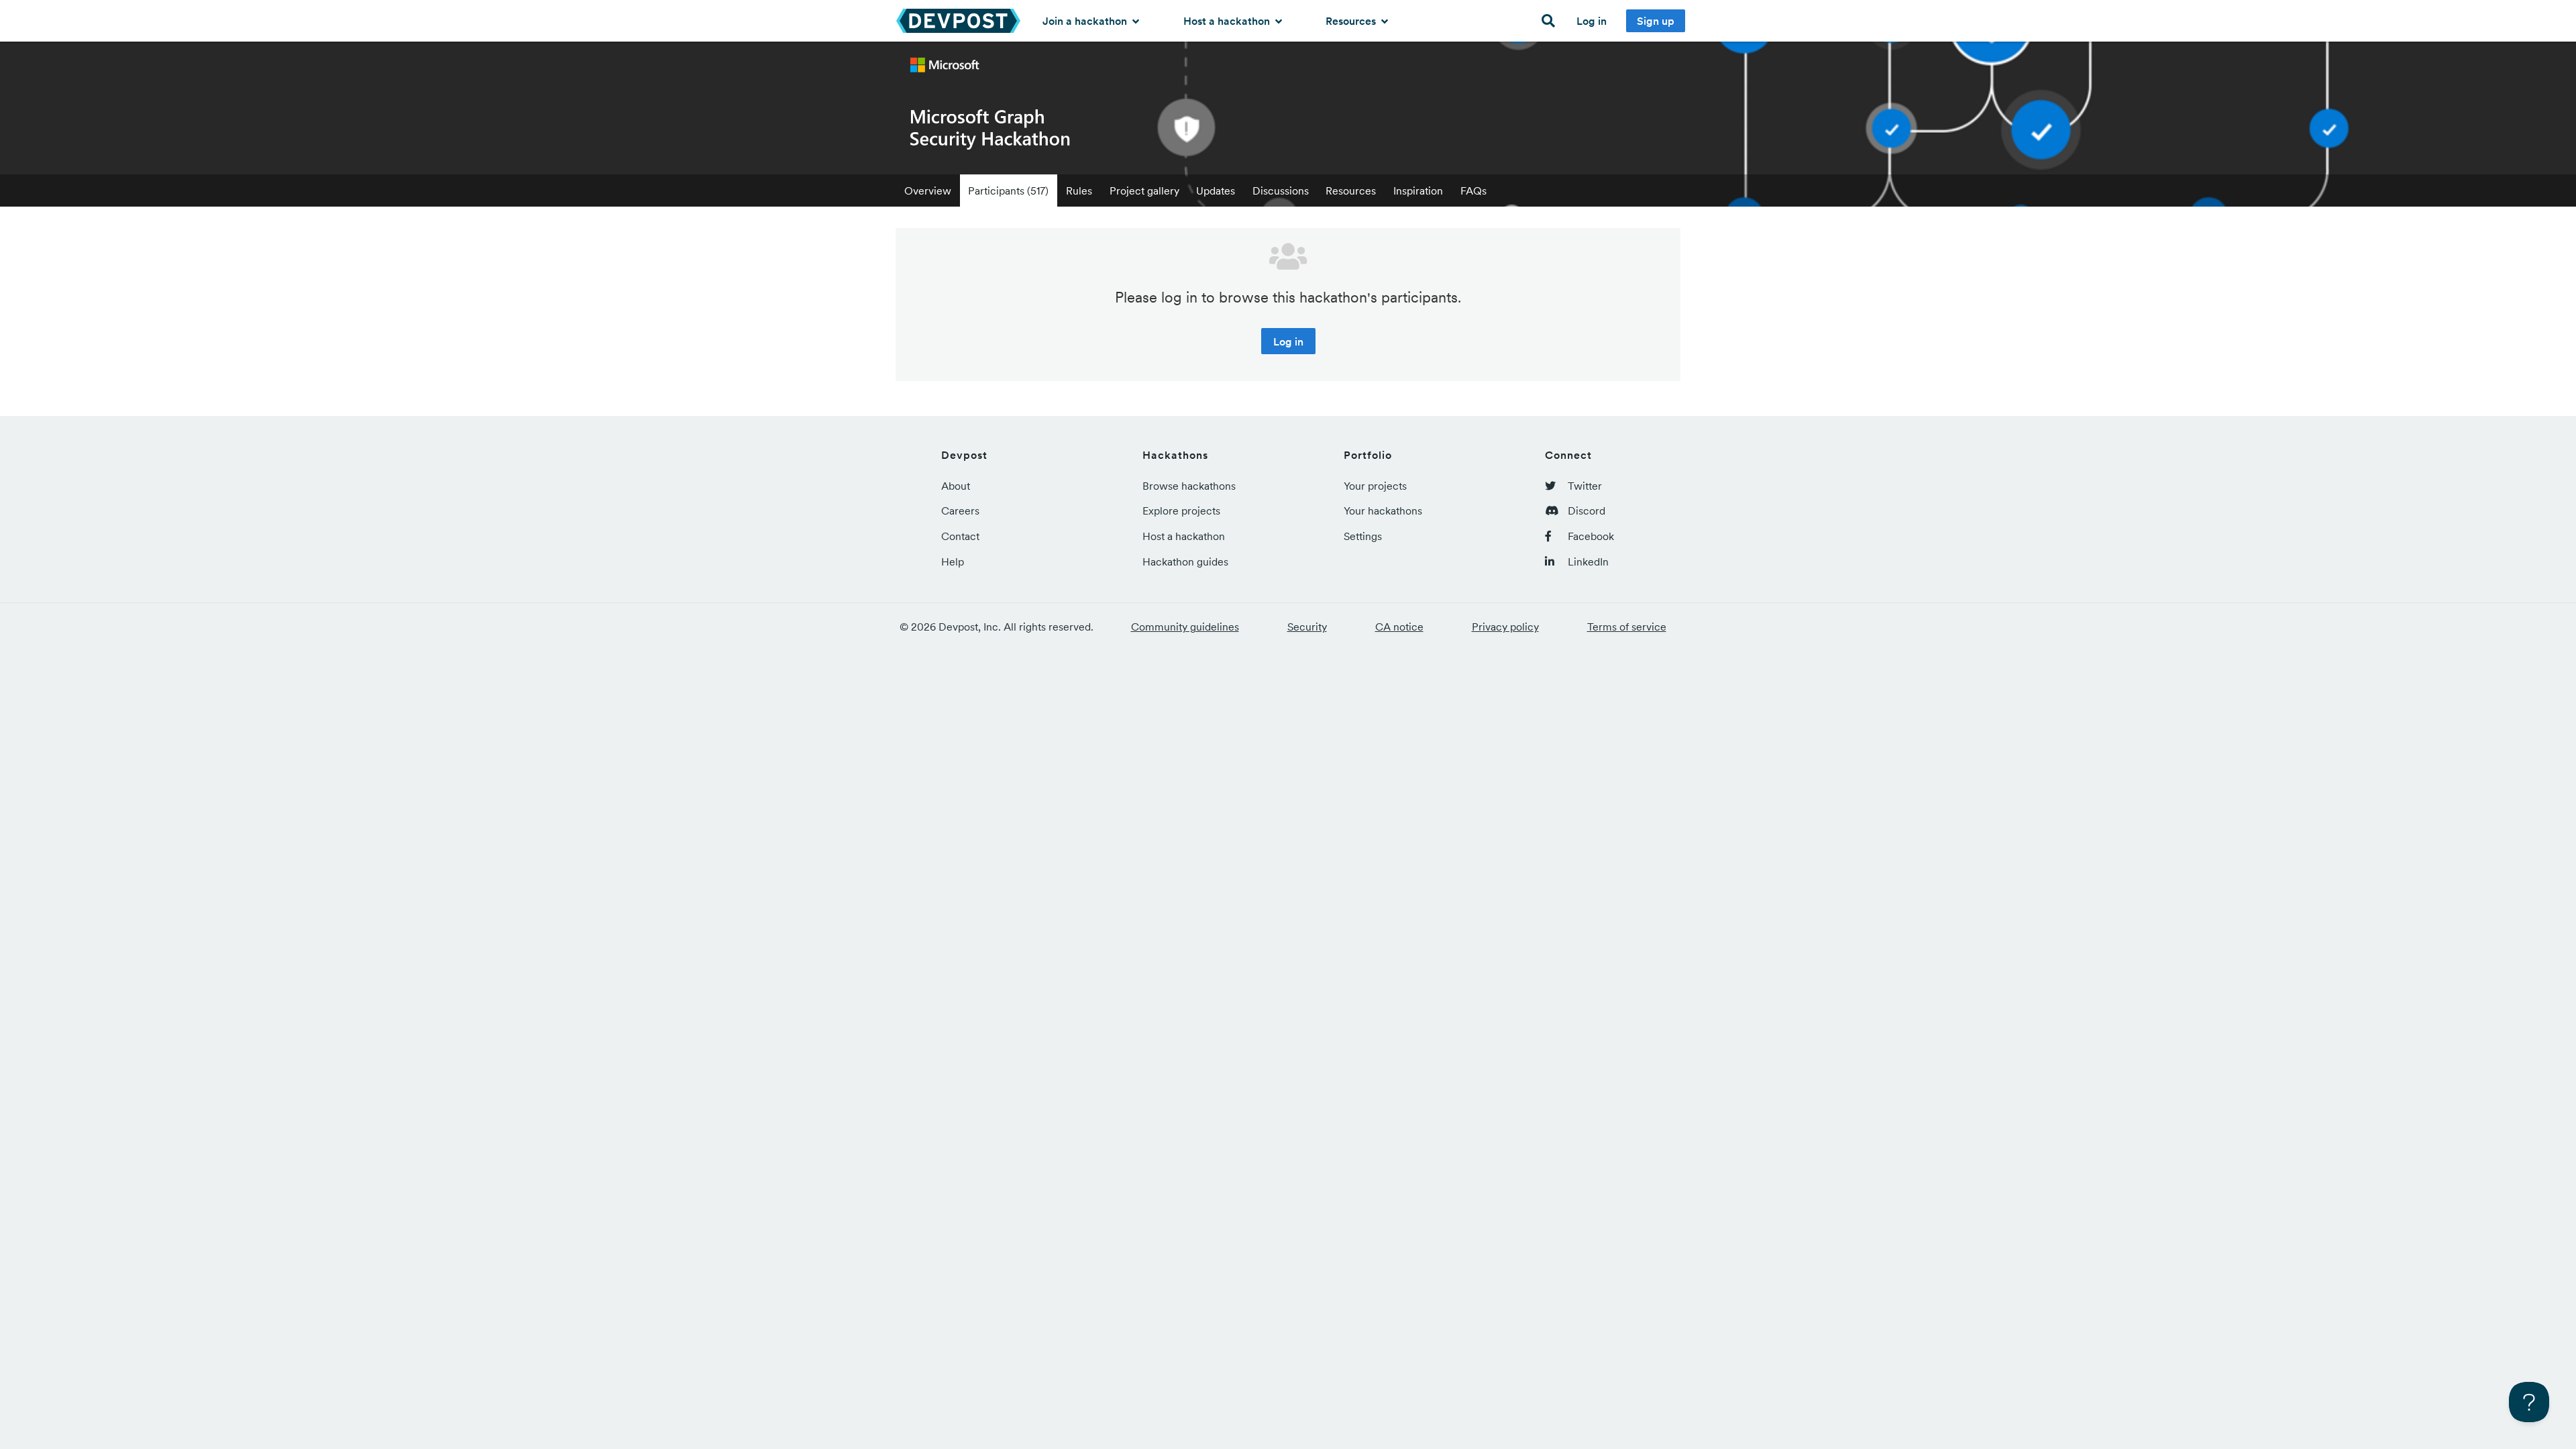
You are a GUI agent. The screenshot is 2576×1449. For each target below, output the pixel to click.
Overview (928, 191)
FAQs (1473, 191)
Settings (1363, 536)
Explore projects (1181, 511)
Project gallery (1144, 191)
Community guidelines (1185, 627)
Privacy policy (1505, 627)
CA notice (1399, 627)
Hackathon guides (1185, 561)
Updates (1216, 191)
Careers (960, 511)
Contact (960, 536)
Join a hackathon (1086, 21)
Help (953, 561)
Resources (1352, 21)
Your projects (1375, 486)
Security (1307, 627)
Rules (1079, 191)
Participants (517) (1008, 191)
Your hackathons (1383, 511)
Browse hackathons (1189, 486)
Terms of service (1627, 627)
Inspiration (1418, 191)
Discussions (1281, 191)
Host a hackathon (1228, 21)
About (956, 486)
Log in (1592, 21)
